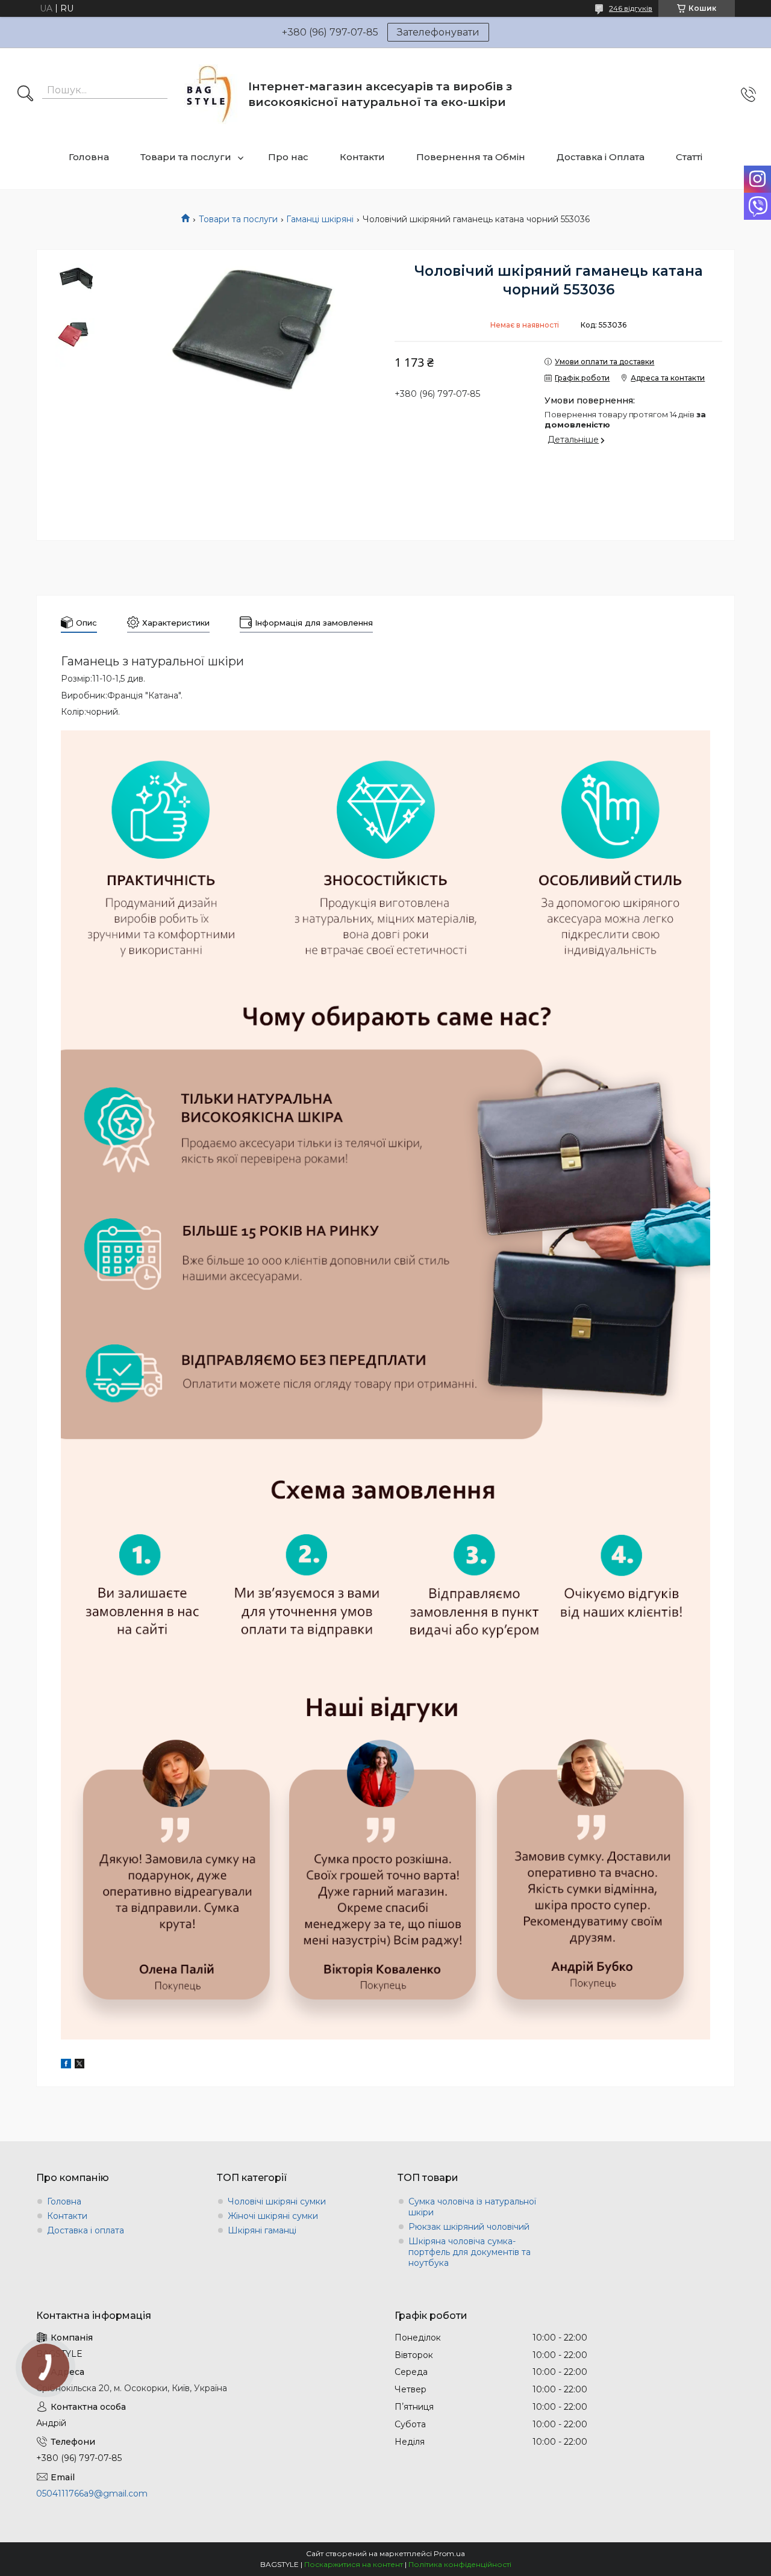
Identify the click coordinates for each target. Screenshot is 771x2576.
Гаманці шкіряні (320, 219)
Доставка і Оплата (601, 157)
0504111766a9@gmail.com (92, 2494)
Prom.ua (449, 2553)
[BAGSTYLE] (209, 94)
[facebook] (66, 2065)
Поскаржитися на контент (354, 2564)
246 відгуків (631, 8)
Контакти (362, 157)
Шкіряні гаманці (262, 2230)
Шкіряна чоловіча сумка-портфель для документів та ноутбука (470, 2252)
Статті (689, 157)
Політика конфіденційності (460, 2564)
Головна (89, 157)
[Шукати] (25, 95)
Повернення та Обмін (471, 157)
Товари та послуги (186, 157)
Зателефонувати (438, 32)
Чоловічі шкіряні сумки (277, 2201)
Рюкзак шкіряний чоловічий (469, 2227)
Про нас (288, 157)
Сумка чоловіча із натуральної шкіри (472, 2207)
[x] (80, 2065)
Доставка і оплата (86, 2230)
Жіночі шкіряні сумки (273, 2216)
